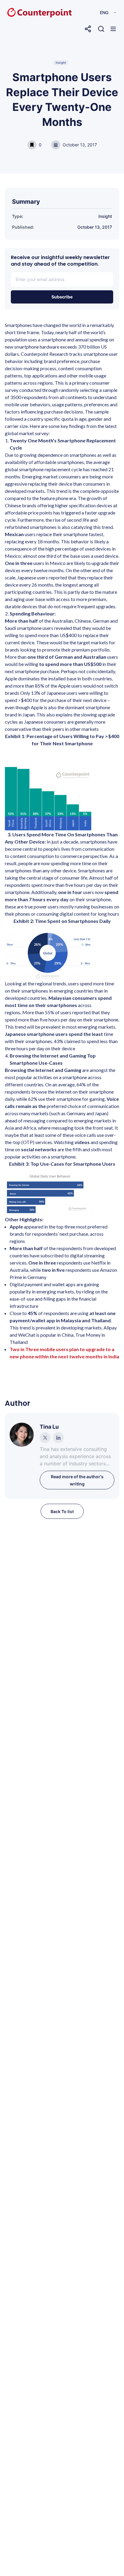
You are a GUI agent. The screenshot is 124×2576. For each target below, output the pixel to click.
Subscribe (62, 297)
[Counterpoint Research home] (27, 13)
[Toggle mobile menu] (113, 29)
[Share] (88, 29)
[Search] (101, 29)
